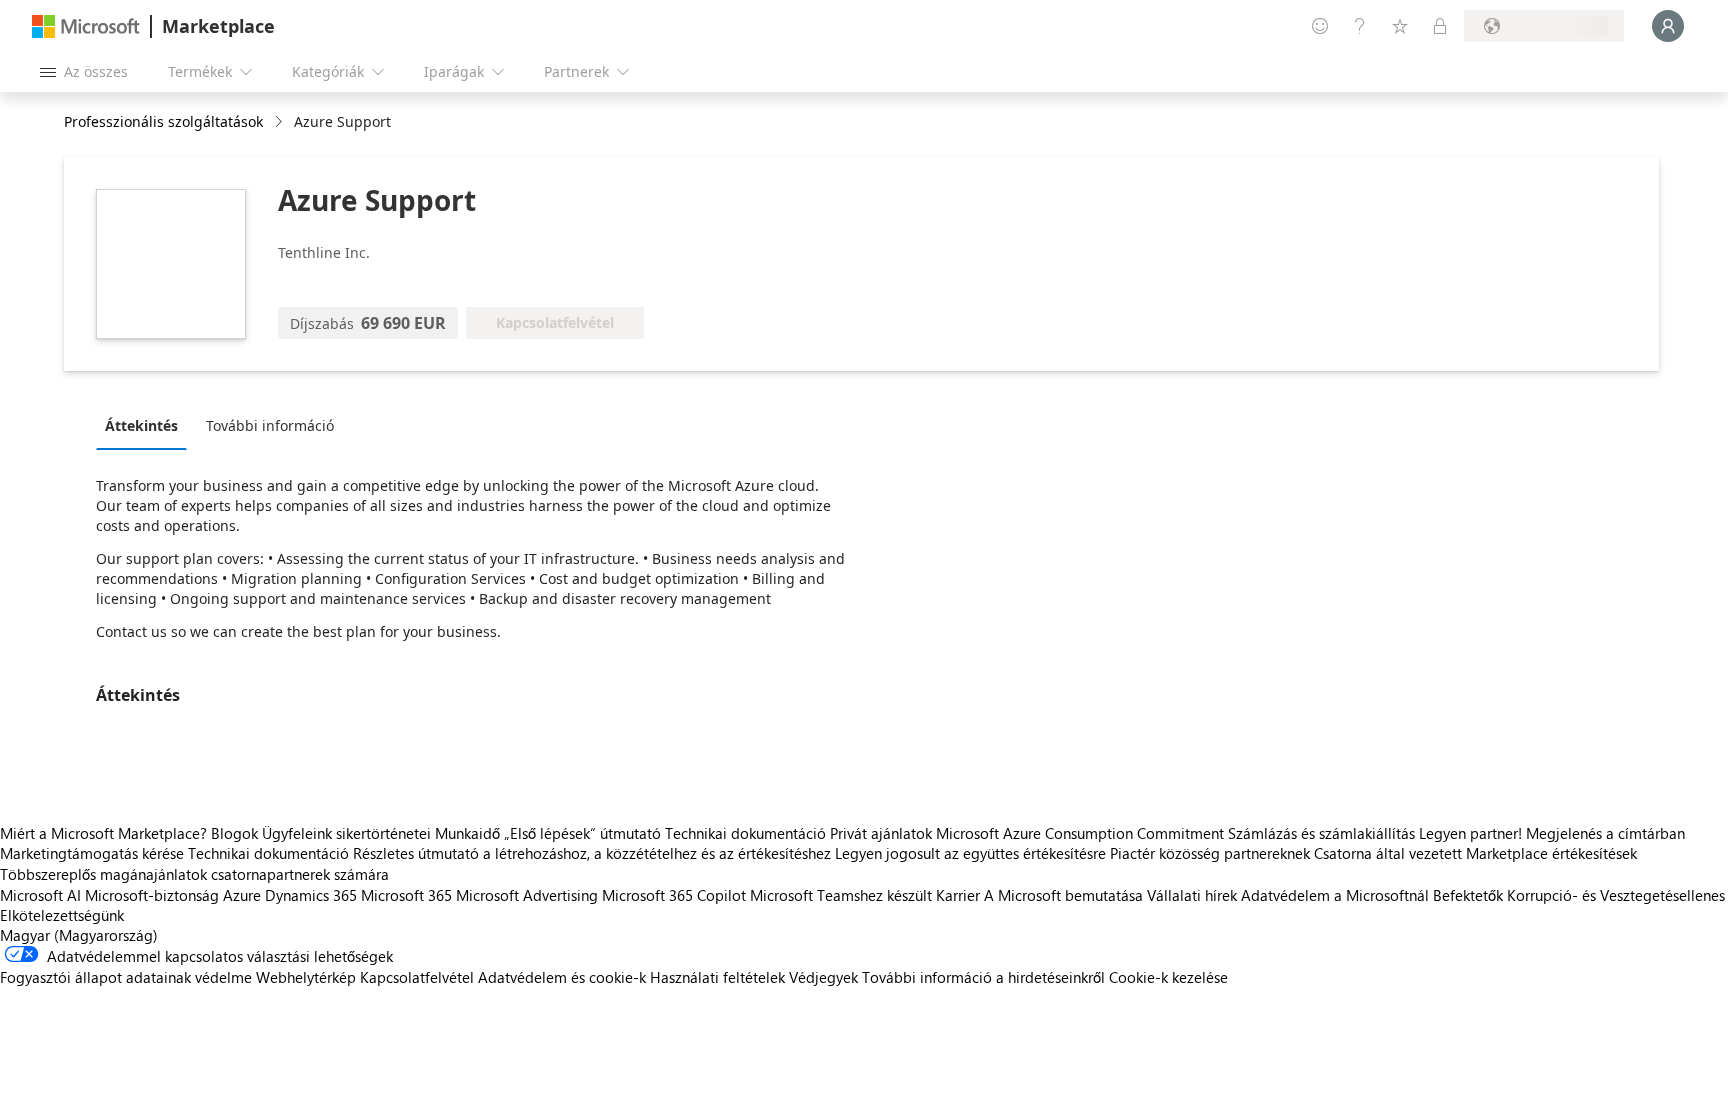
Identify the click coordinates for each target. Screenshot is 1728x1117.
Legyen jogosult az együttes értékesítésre (970, 853)
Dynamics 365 (311, 895)
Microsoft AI (40, 895)
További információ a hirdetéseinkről (983, 977)
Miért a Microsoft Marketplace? (103, 833)
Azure (242, 895)
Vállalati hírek (1192, 895)
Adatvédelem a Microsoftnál (1335, 895)
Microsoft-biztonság (152, 895)
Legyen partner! (1470, 833)
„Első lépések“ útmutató (582, 833)
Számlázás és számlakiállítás (1321, 833)
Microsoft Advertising (527, 895)
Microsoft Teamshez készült (841, 895)
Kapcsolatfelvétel (417, 977)
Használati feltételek (717, 977)
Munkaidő (467, 833)
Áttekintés (141, 425)
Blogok (234, 833)
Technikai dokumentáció (745, 833)
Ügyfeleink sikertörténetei (346, 833)
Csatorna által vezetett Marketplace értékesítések (1475, 853)
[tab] (146, 425)
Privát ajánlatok (881, 833)
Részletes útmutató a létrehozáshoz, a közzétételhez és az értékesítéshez (592, 853)
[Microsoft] (86, 26)
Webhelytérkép (306, 977)
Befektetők (1468, 895)
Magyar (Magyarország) (79, 935)
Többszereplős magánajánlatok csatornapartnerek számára (194, 874)
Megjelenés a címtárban (1605, 833)
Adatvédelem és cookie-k (562, 977)
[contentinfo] (280, 122)
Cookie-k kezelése (1168, 977)
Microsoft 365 (406, 895)
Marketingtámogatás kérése (92, 853)
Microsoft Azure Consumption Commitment (1082, 833)
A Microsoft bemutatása (1063, 895)
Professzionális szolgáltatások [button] (163, 121)
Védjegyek (823, 977)
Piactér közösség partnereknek (1210, 853)
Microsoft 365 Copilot (674, 895)
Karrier (958, 895)
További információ (270, 425)
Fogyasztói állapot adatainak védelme (126, 977)
